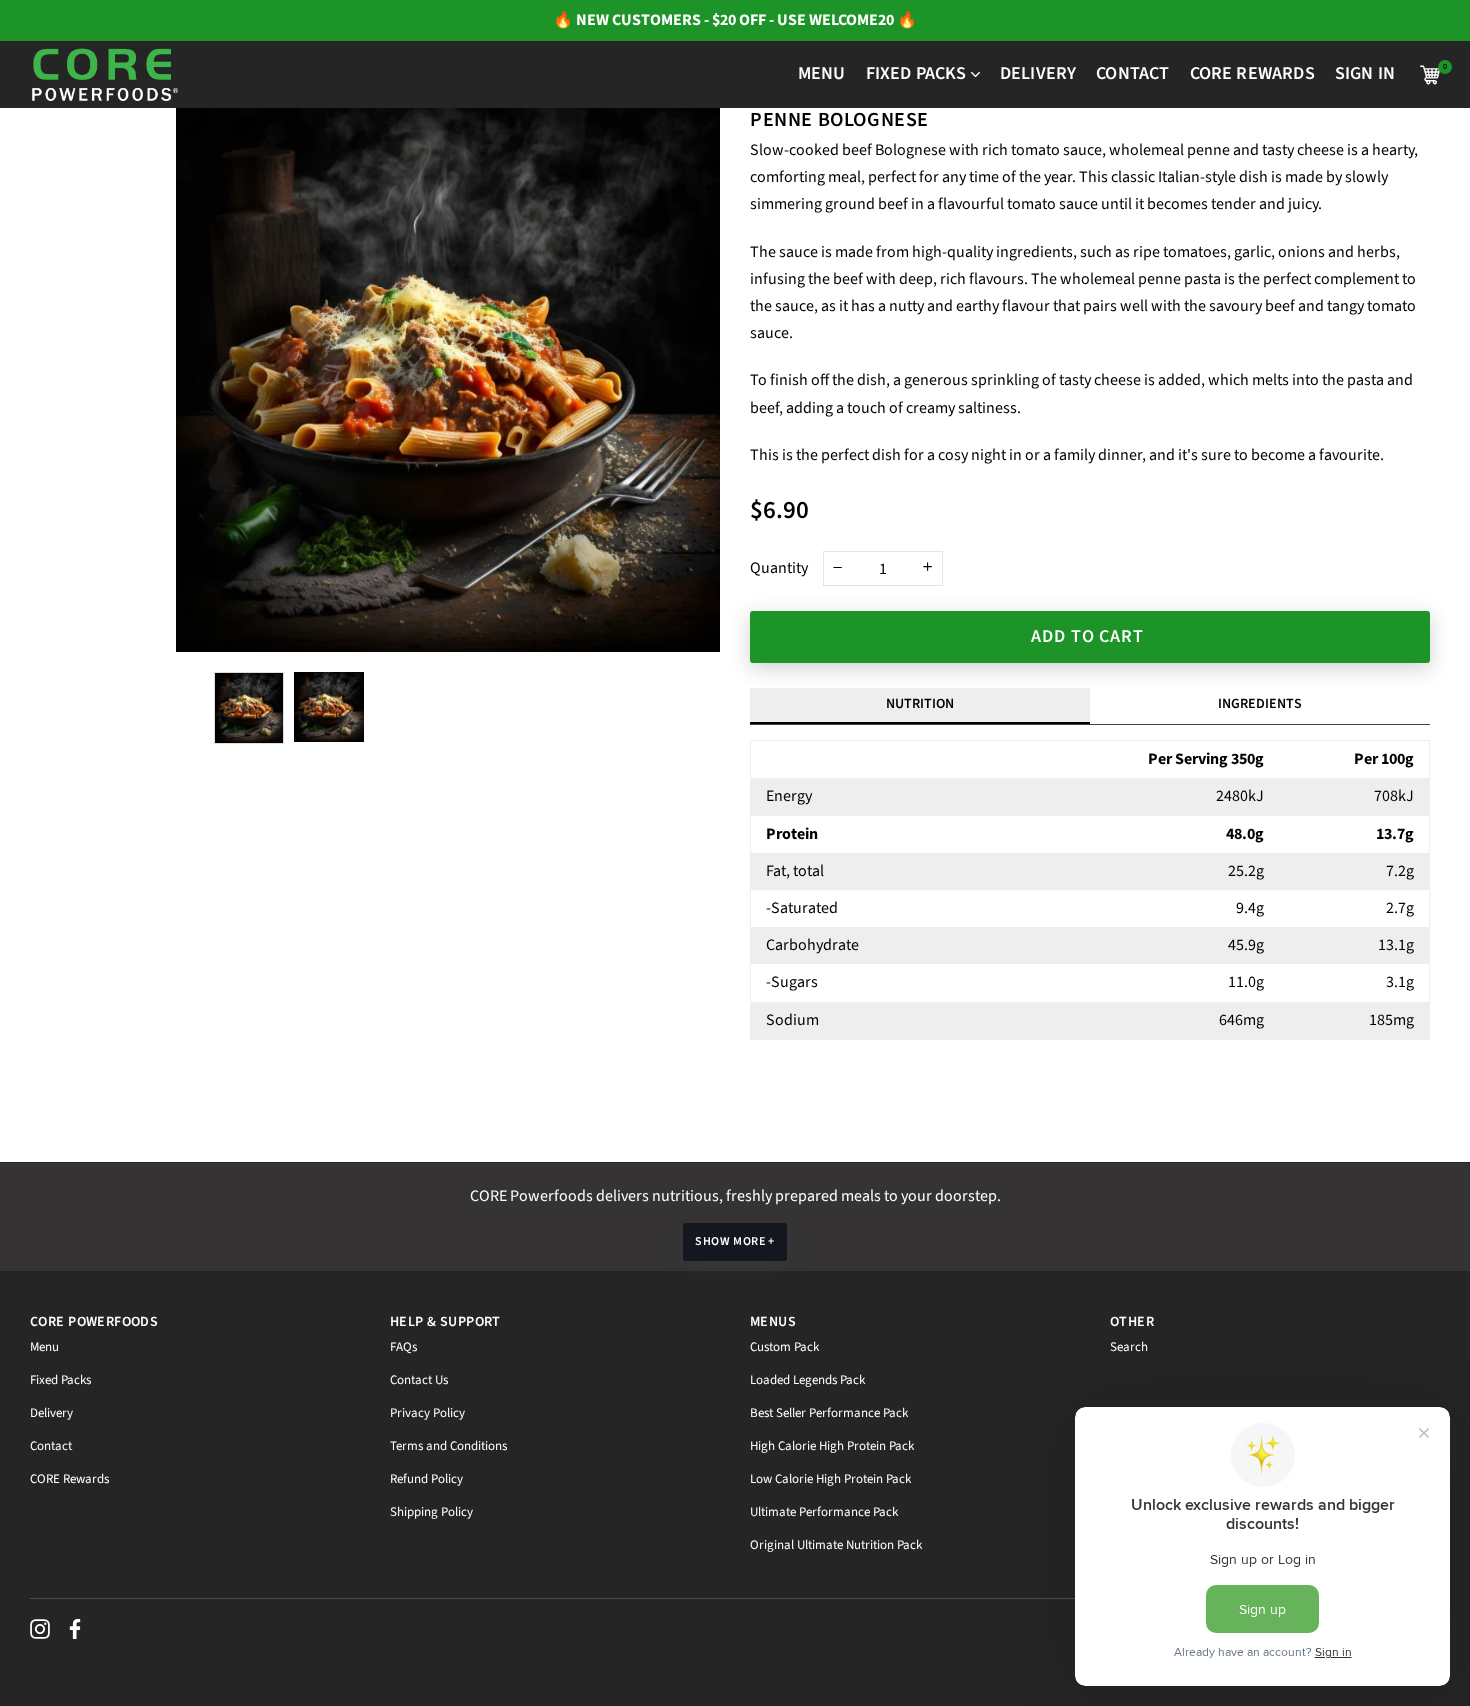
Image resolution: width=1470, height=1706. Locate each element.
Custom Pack (784, 1347)
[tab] (1260, 706)
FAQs (403, 1347)
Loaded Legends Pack (807, 1380)
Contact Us (419, 1380)
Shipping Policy (431, 1512)
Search (1129, 1347)
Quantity (779, 568)
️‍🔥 (564, 20)
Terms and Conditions (448, 1446)
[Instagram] (40, 1629)
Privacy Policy (427, 1413)
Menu (44, 1347)
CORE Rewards (69, 1479)
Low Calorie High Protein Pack (830, 1479)
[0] (1430, 75)
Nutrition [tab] (920, 704)
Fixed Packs (60, 1380)
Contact (51, 1446)
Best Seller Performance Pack (829, 1413)
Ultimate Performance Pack (824, 1512)
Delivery (51, 1413)
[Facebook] (75, 1629)
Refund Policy (426, 1479)
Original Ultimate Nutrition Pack (836, 1545)
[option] (448, 380)
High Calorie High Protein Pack (832, 1446)
